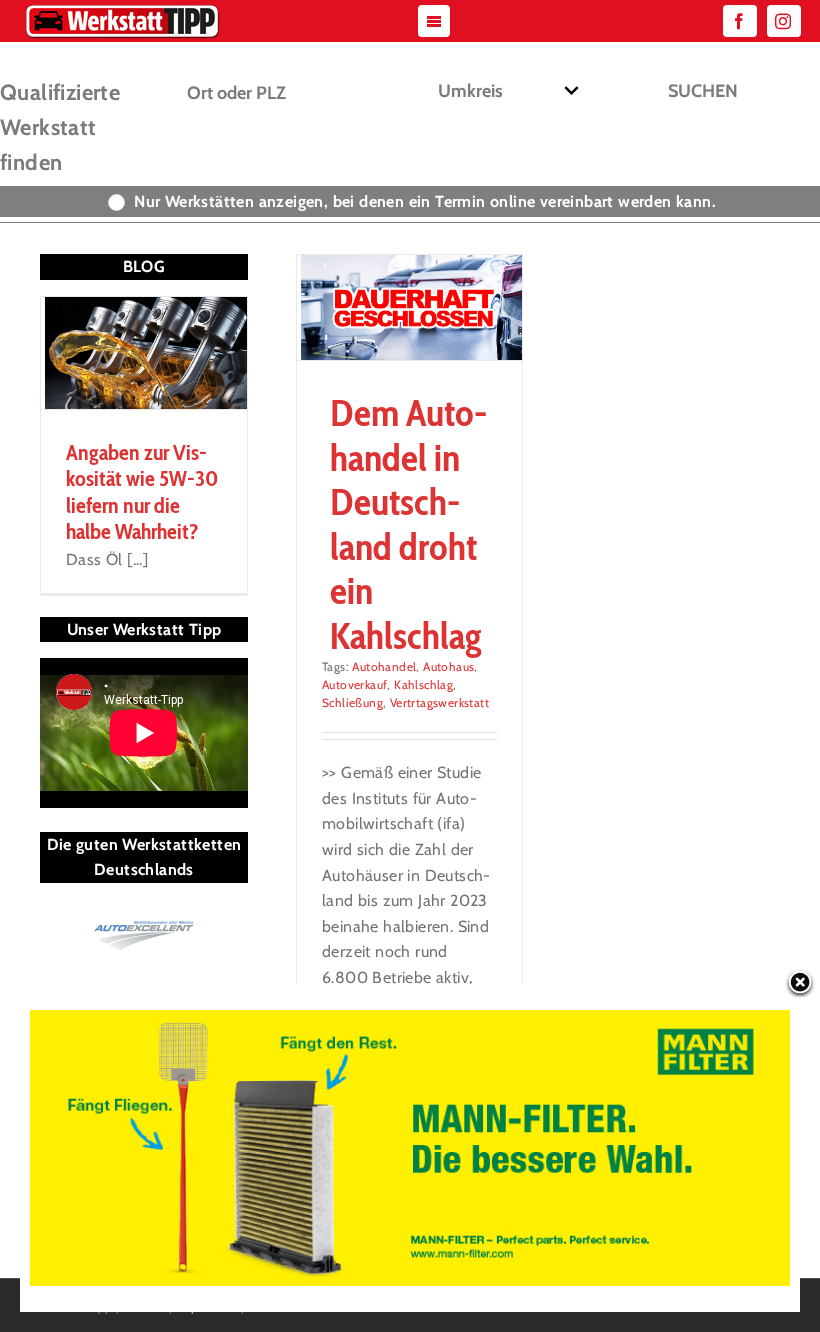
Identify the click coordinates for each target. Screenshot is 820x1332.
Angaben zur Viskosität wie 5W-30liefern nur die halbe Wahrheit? (142, 492)
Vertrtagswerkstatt (439, 702)
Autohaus (448, 666)
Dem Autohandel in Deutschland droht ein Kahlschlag (408, 523)
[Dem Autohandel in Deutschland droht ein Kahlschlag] (409, 307)
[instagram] (784, 21)
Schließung (352, 702)
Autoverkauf (354, 684)
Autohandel (384, 666)
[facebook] (740, 21)
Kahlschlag (423, 684)
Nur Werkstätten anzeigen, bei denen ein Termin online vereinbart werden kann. (425, 201)
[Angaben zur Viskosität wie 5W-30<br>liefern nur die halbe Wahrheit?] (144, 353)
